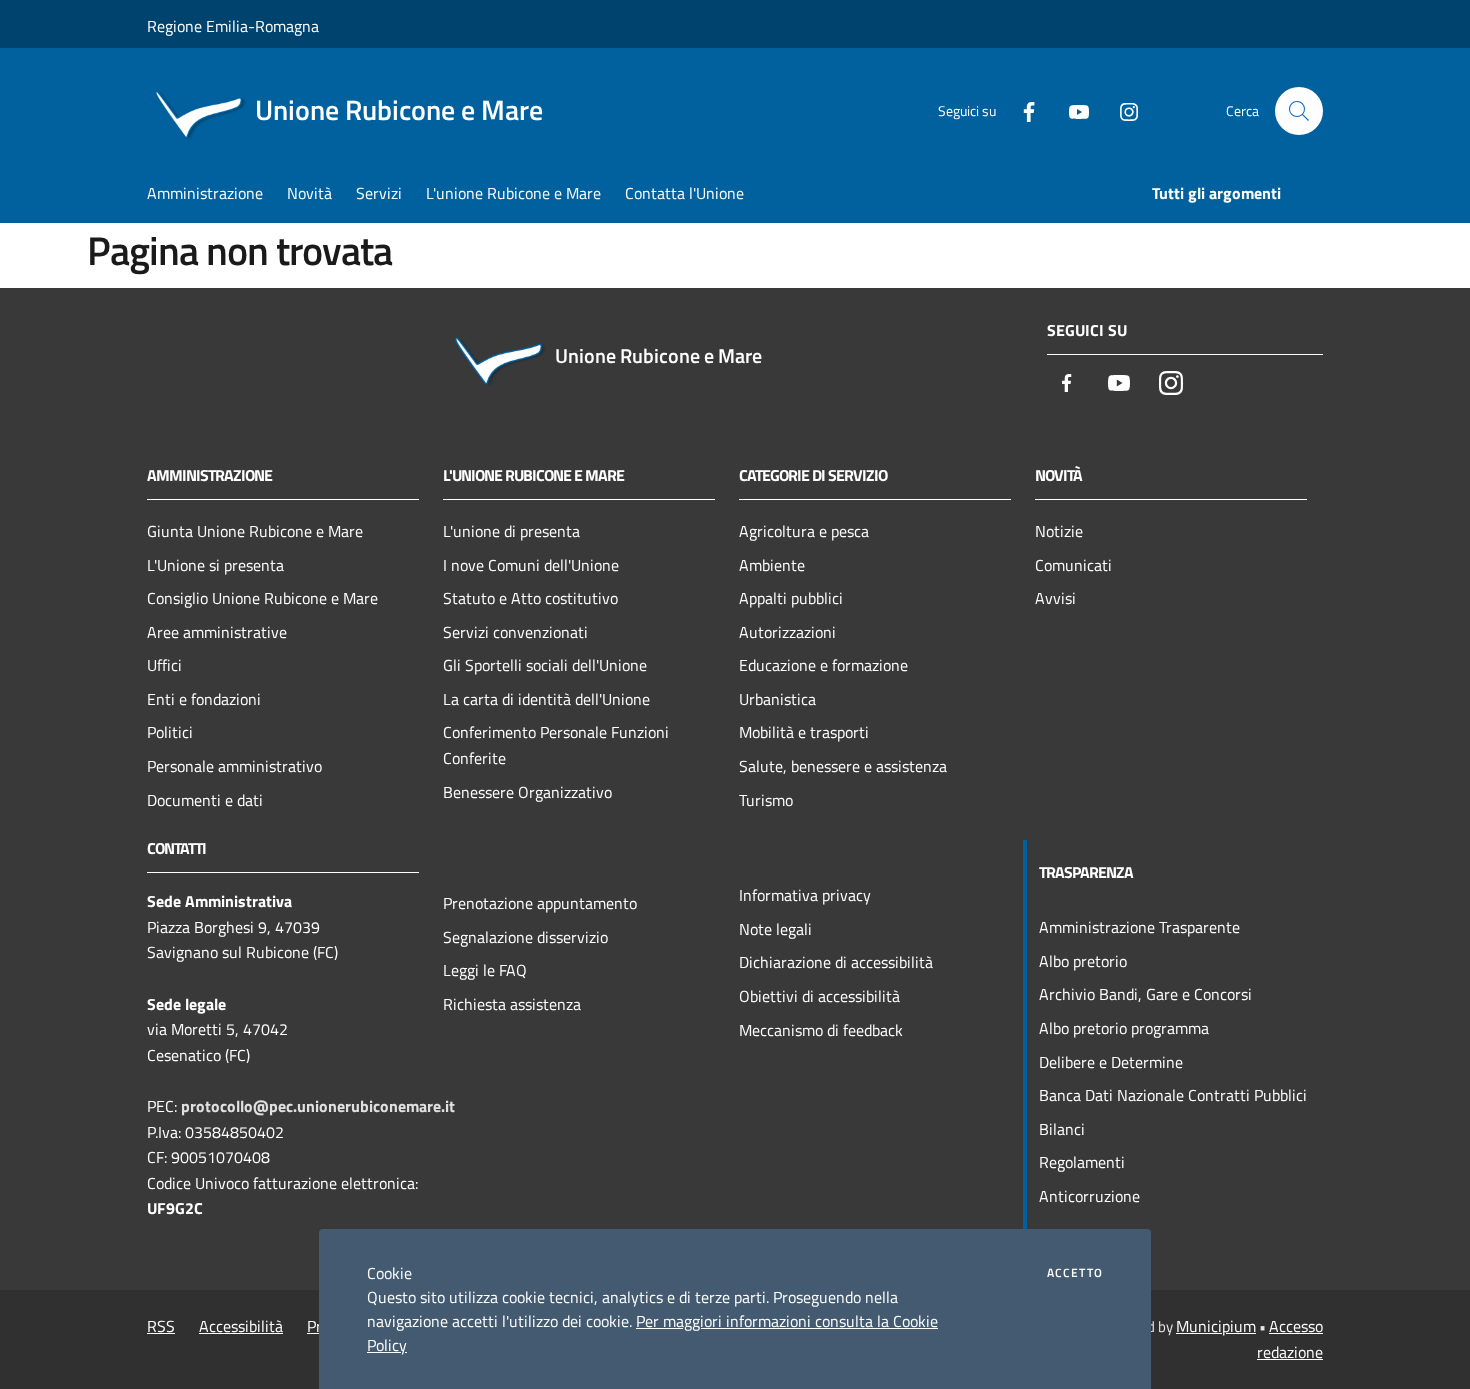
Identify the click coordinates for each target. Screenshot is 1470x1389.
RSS (161, 1326)
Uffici (164, 665)
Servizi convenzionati (515, 632)
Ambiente (772, 565)
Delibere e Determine (1111, 1062)
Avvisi (1055, 598)
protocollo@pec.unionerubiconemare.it (318, 1106)
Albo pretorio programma (1124, 1028)
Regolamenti (1082, 1162)
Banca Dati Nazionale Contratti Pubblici (1173, 1095)
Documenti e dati (205, 800)
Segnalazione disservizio (525, 937)
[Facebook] (1021, 110)
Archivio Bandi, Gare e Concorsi (1145, 994)
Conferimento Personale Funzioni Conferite (556, 745)
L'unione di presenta (511, 531)
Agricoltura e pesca (804, 531)
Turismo (766, 800)
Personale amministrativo (234, 766)
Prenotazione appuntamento (540, 903)
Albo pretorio (1083, 961)
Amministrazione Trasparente (1139, 927)
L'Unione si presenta (215, 565)
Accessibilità (241, 1326)
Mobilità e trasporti (804, 732)
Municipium (1216, 1326)
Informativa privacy (805, 895)
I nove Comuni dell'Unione (531, 565)
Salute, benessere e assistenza (843, 766)
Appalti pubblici (791, 598)
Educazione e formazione (823, 665)
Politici (170, 732)
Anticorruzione (1089, 1196)
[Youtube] (1071, 110)
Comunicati (1073, 565)
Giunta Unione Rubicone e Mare (255, 531)
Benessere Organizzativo (527, 792)
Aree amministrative (217, 632)
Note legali (775, 929)
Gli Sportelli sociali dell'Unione (545, 665)
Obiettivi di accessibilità (819, 996)
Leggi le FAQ (485, 970)
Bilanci (1062, 1129)
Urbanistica (777, 699)
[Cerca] (1299, 111)
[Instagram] (1121, 110)
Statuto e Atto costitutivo (530, 598)
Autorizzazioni (787, 632)
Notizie (1059, 531)
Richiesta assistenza (512, 1004)
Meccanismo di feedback (821, 1030)
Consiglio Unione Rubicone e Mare (262, 598)
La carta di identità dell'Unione (546, 699)
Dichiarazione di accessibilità (836, 962)
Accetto (1075, 1273)
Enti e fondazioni (204, 699)
